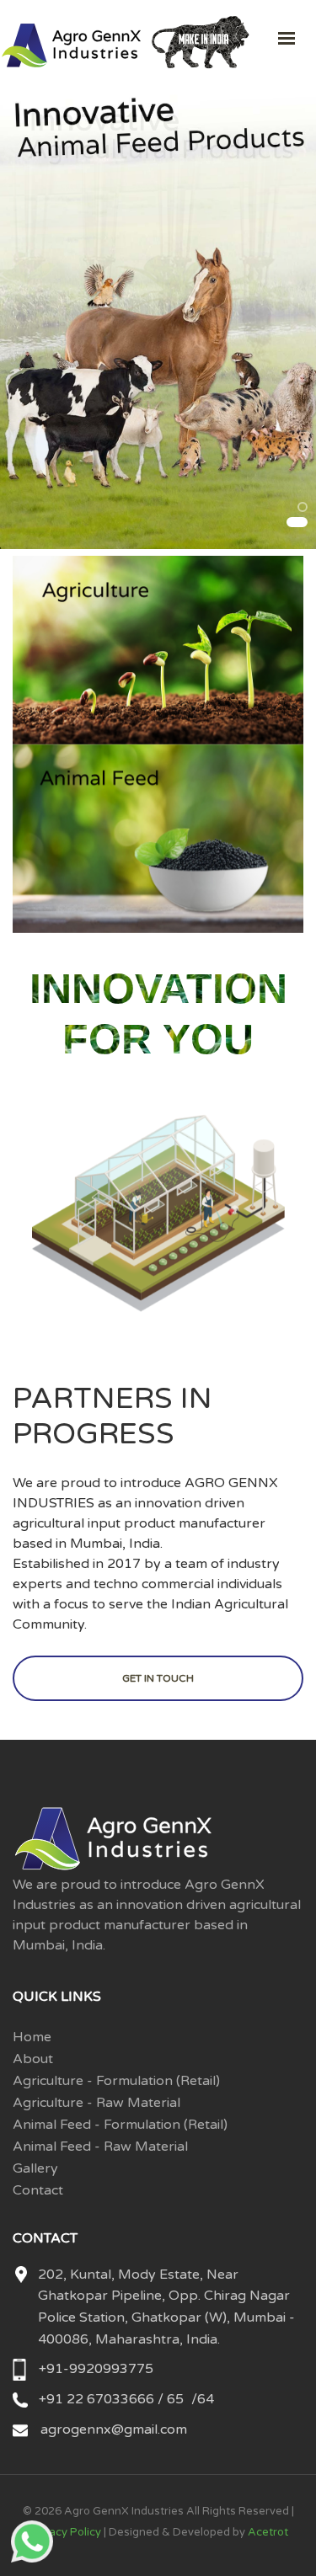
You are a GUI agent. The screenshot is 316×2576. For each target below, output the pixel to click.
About (33, 2059)
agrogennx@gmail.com (114, 2429)
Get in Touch (158, 1678)
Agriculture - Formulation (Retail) (116, 2081)
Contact (38, 2190)
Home (32, 2037)
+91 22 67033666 (98, 2399)
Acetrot (268, 2532)
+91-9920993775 (96, 2369)
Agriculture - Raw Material (96, 2103)
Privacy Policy (65, 2532)
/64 (203, 2399)
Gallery (35, 2168)
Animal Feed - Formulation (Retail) (120, 2125)
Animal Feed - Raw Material (100, 2147)
